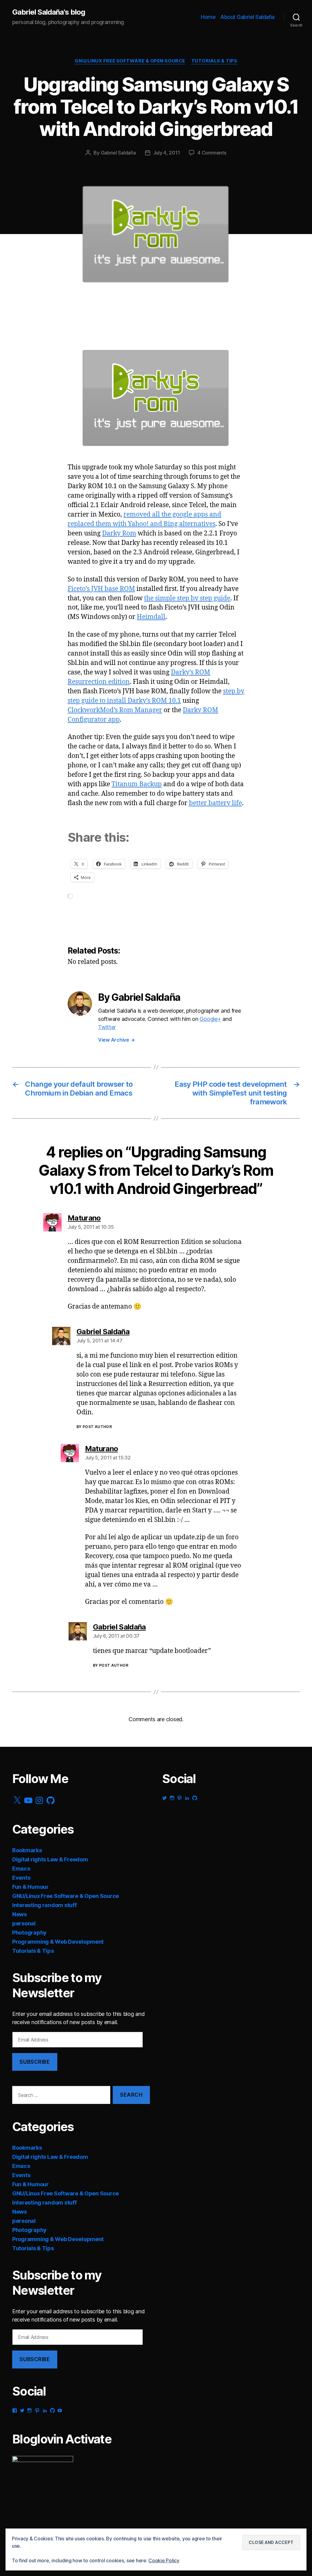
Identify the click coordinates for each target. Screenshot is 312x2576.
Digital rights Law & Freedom (50, 1859)
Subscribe (35, 2062)
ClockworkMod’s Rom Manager (115, 710)
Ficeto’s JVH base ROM (101, 589)
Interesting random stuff (44, 1905)
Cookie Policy (164, 2560)
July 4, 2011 (167, 153)
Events (21, 1878)
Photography (29, 1933)
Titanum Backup (137, 784)
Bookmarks (27, 1850)
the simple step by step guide (187, 598)
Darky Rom (119, 533)
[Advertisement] (73, 321)
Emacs (21, 1869)
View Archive (116, 1040)
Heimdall (151, 617)
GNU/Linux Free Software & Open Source (130, 61)
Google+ (210, 1019)
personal (24, 1923)
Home (208, 17)
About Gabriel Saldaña (247, 17)
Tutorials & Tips (214, 61)
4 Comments (212, 153)
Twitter (107, 1027)
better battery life (215, 803)
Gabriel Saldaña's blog (49, 12)
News (19, 1914)
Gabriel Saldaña (118, 153)
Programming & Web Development (58, 1942)
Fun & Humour (30, 1887)
